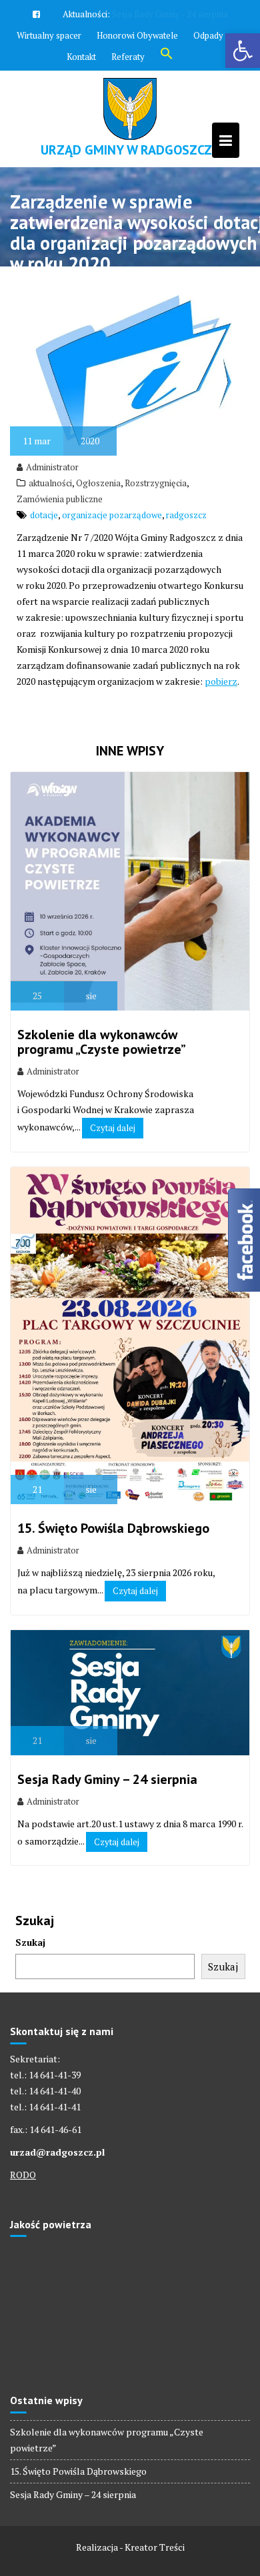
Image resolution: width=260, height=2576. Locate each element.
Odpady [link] (208, 94)
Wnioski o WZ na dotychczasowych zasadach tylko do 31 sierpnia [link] (130, 62)
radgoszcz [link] (186, 574)
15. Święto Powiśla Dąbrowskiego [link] (113, 1587)
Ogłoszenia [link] (98, 542)
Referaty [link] (128, 115)
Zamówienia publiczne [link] (60, 558)
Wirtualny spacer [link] (49, 94)
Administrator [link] (52, 526)
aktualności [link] (50, 542)
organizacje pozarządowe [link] (112, 574)
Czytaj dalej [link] (113, 1186)
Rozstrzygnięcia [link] (156, 542)
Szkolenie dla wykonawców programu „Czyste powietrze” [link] (102, 1100)
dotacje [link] (44, 574)
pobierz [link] (221, 740)
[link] (243, 51)
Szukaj (30, 2001)
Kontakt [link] (81, 115)
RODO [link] (23, 2233)
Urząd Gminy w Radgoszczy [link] (130, 209)
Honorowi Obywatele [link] (137, 94)
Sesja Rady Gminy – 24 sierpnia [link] (107, 1838)
